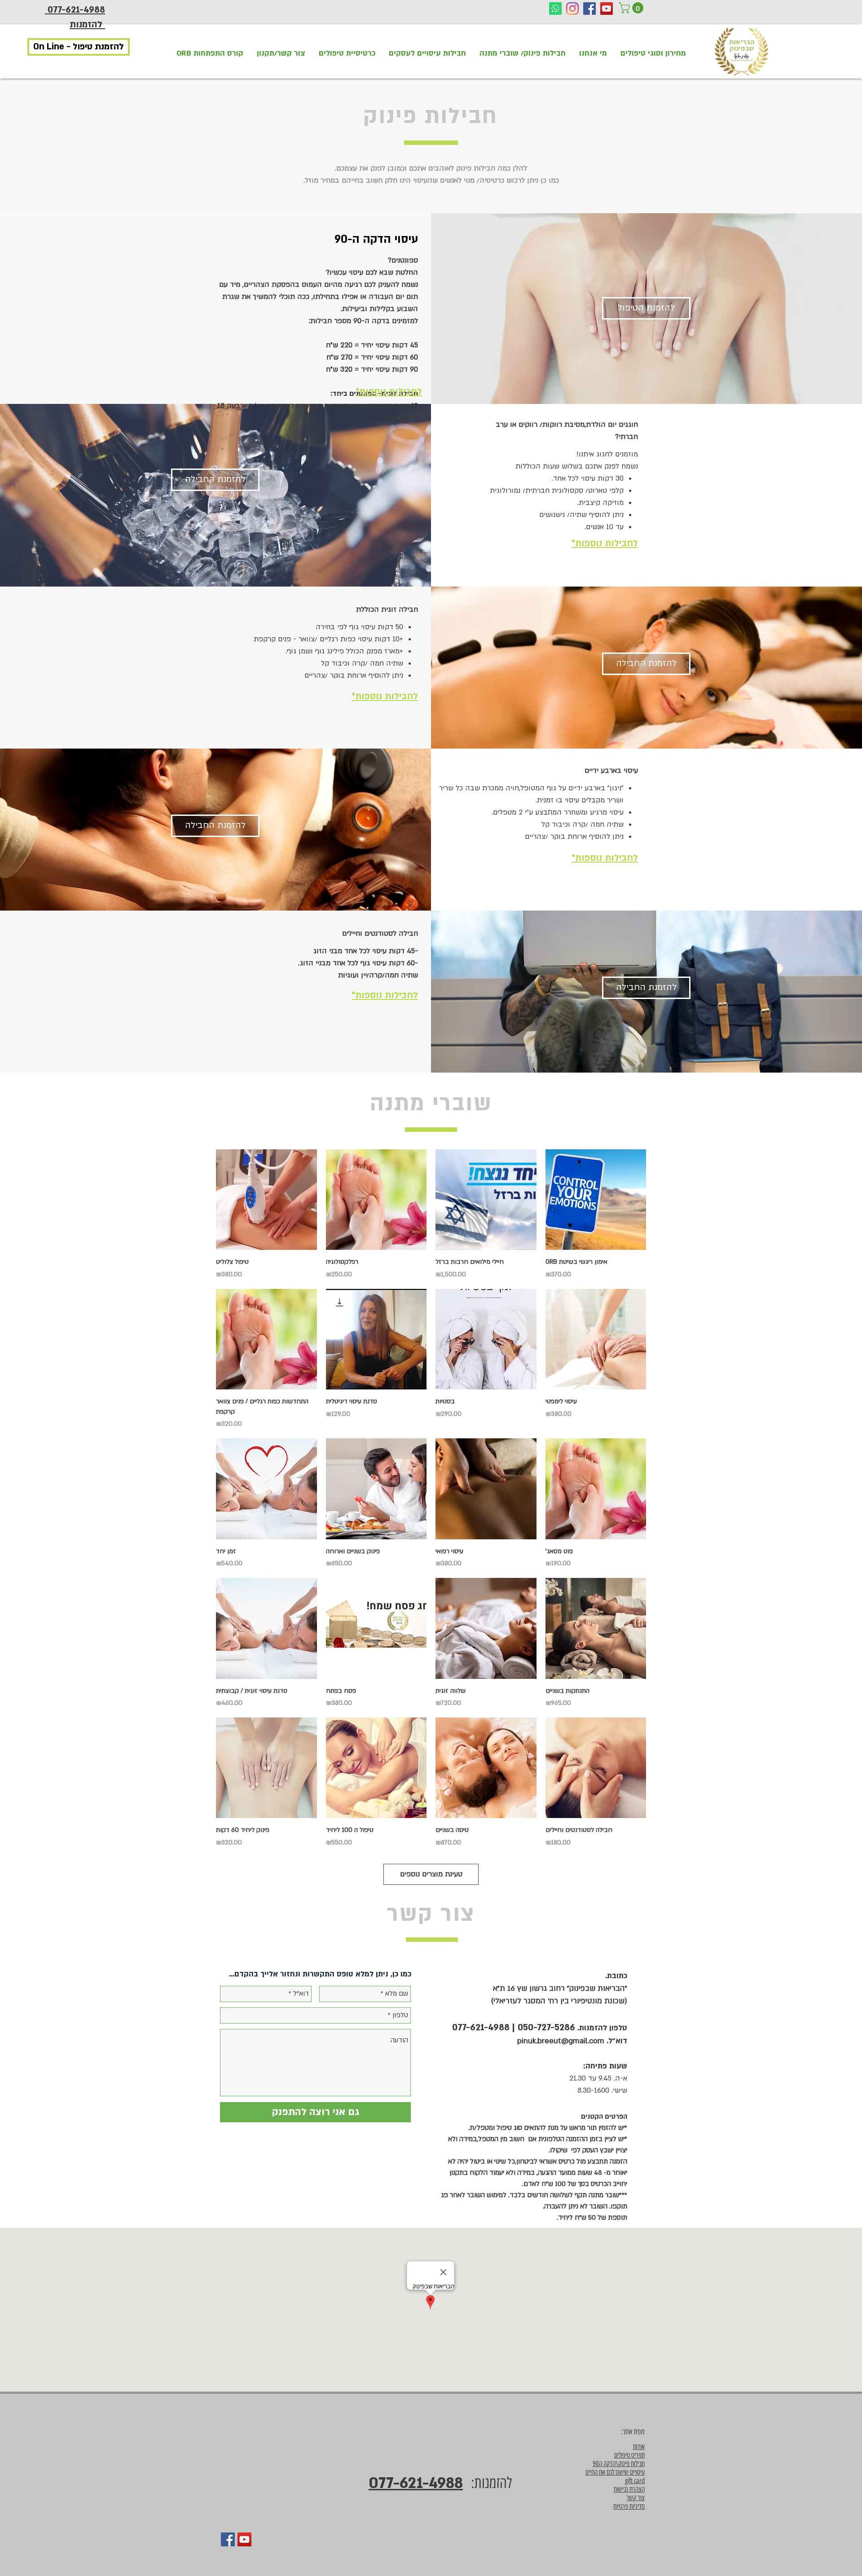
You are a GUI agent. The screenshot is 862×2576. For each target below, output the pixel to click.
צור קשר (636, 2498)
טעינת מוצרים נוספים (431, 1874)
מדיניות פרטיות (629, 2506)
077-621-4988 (481, 2027)
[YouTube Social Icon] (607, 9)
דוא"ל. (617, 2041)
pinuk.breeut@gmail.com (561, 2041)
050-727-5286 (546, 2027)
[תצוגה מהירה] (596, 1200)
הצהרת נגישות (629, 2489)
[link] (632, 8)
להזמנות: (487, 2483)
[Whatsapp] (555, 9)
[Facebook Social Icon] (589, 9)
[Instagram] (572, 9)
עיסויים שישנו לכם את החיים (615, 2472)
